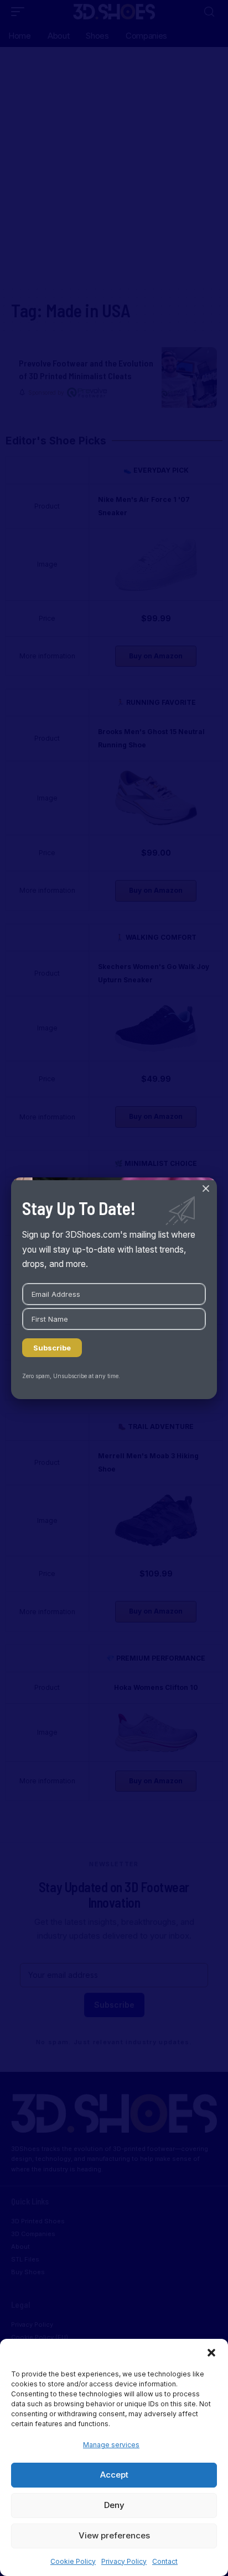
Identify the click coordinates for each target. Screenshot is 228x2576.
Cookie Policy (73, 2561)
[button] (211, 2353)
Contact (165, 2561)
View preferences (114, 2535)
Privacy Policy (124, 2561)
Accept (114, 2475)
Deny (114, 2505)
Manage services (111, 2445)
